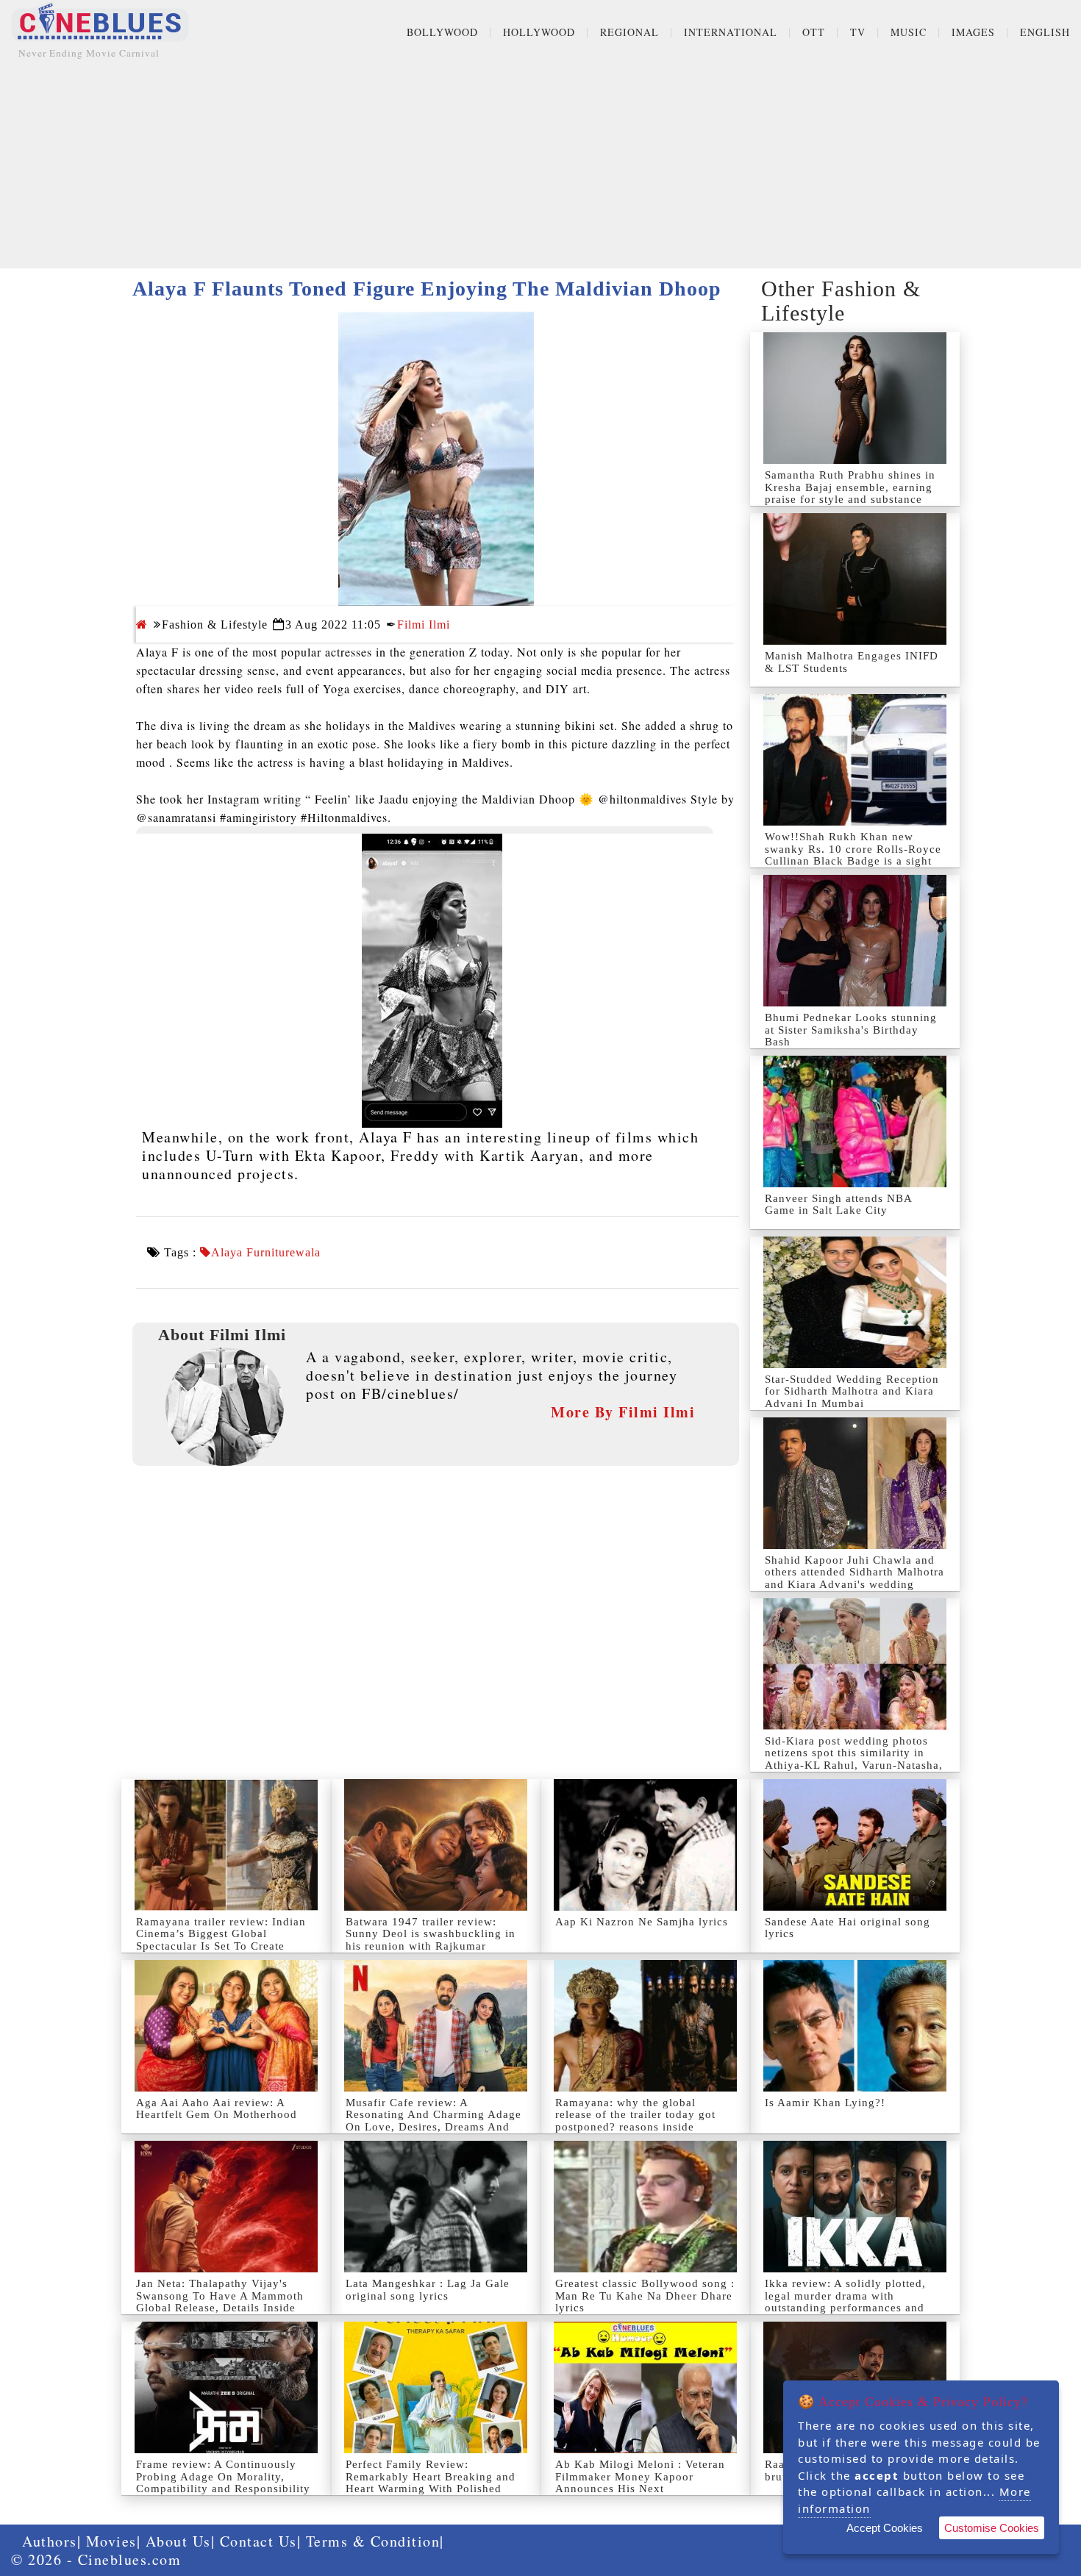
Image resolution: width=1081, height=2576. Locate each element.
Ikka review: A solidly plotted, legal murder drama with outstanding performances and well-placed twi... (845, 2302)
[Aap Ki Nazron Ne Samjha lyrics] (645, 1845)
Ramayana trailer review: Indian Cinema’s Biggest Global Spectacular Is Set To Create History (221, 1940)
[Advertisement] (540, 165)
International (731, 32)
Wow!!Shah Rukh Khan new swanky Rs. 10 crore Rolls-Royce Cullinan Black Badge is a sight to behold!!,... (853, 855)
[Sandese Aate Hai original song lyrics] (855, 1845)
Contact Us (258, 2541)
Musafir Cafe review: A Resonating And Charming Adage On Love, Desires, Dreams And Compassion (434, 2121)
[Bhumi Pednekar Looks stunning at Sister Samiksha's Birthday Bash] (855, 941)
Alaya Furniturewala (266, 1253)
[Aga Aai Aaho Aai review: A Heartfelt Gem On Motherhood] (226, 2026)
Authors (50, 2541)
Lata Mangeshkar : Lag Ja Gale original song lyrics (428, 2290)
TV (858, 32)
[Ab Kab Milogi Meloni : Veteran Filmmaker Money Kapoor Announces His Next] (645, 2387)
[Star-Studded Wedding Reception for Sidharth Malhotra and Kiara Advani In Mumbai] (855, 1302)
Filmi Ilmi (424, 625)
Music (909, 32)
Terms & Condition (373, 2541)
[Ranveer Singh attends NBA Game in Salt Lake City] (855, 1121)
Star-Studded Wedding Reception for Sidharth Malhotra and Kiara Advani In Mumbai (852, 1391)
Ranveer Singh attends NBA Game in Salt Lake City (838, 1205)
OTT (814, 32)
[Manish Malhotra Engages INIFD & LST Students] (855, 579)
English (1045, 32)
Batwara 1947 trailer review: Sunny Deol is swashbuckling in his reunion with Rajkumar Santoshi (431, 1940)
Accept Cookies (885, 2528)
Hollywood (539, 32)
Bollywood (442, 32)
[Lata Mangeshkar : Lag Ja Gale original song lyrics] (436, 2207)
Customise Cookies (992, 2528)
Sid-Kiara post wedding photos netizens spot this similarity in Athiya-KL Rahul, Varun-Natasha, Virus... (854, 1759)
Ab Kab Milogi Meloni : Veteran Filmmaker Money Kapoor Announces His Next (640, 2476)
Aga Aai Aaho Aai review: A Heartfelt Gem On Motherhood (217, 2109)
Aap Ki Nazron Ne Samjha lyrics (642, 1922)
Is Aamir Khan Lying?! (825, 2103)
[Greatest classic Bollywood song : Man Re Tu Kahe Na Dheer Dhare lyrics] (645, 2207)
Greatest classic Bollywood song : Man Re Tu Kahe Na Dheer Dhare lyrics (645, 2296)
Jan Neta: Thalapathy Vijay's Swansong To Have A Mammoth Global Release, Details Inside (220, 2296)
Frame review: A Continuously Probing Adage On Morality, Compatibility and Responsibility (223, 2476)
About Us (178, 2541)
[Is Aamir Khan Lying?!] (855, 2026)
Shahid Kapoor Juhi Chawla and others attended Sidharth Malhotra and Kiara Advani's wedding (855, 1572)
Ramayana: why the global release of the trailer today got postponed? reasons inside (635, 2115)
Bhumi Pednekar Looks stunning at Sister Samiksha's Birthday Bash (851, 1030)
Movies (111, 2541)
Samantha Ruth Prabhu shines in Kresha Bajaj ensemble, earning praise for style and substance (850, 487)
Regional (629, 32)
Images (973, 32)
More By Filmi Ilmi (623, 1412)
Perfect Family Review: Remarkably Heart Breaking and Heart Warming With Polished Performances (431, 2483)
